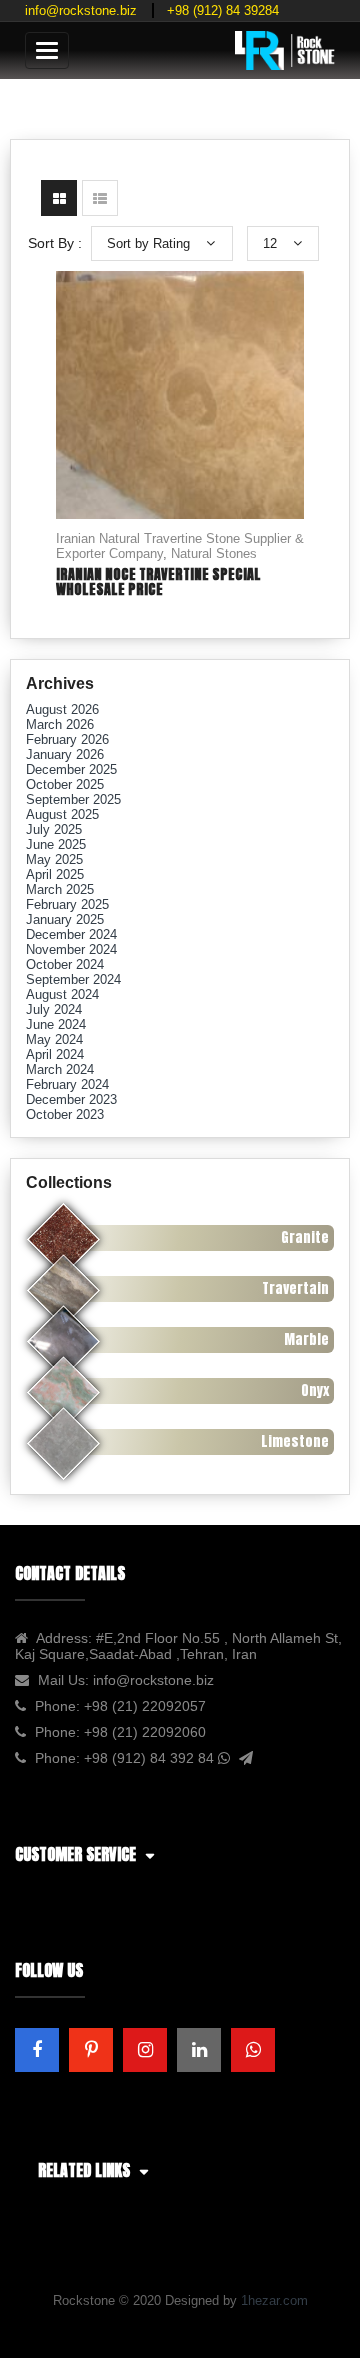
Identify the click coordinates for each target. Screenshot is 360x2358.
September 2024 (73, 979)
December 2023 (71, 1099)
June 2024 (56, 1024)
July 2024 (54, 1009)
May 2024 (54, 1039)
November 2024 (71, 949)
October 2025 (65, 784)
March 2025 (60, 889)
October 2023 (65, 1114)
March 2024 (60, 1069)
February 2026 (67, 739)
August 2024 (62, 994)
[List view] (100, 198)
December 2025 (71, 769)
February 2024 (67, 1084)
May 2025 (54, 859)
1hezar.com (274, 2300)
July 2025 (54, 829)
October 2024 (65, 964)
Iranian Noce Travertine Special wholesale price (158, 582)
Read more (180, 408)
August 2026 (62, 709)
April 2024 (55, 1054)
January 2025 (65, 919)
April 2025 (55, 874)
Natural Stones (214, 553)
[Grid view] (59, 198)
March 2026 (60, 724)
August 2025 (62, 814)
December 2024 (71, 934)
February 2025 (67, 904)
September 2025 (73, 799)
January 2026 (65, 754)
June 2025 (56, 844)
